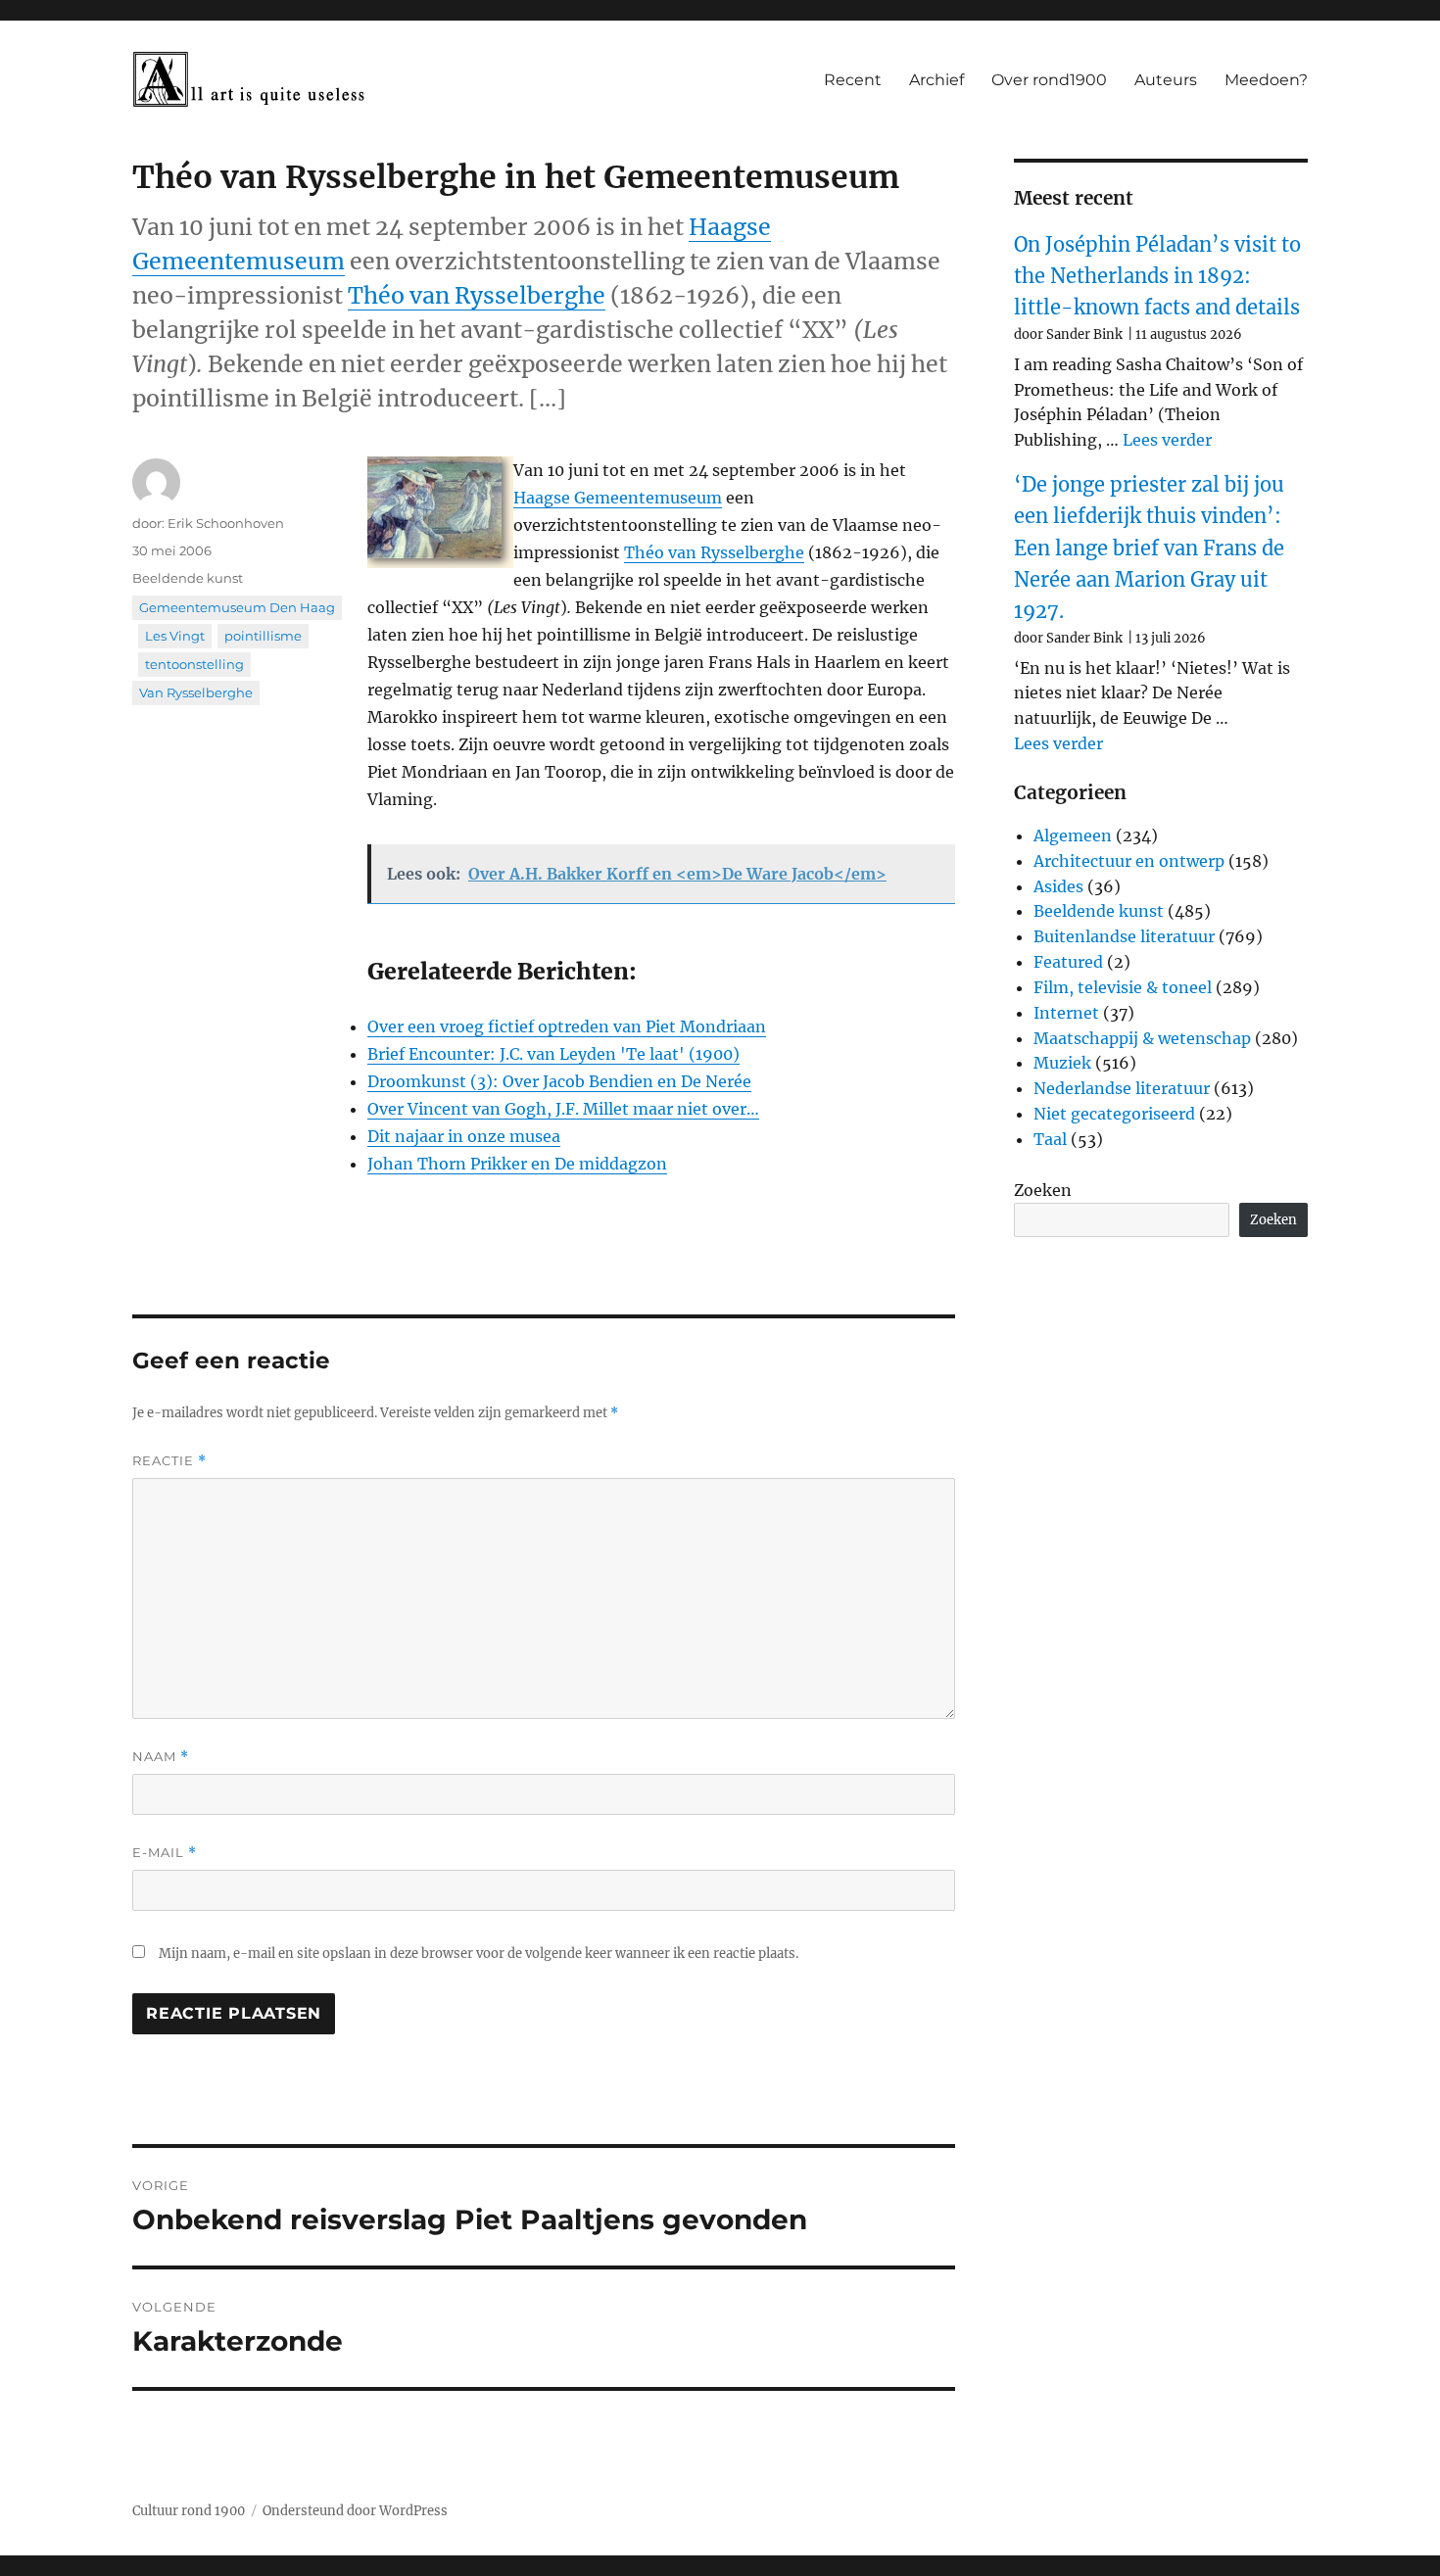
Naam (161, 1757)
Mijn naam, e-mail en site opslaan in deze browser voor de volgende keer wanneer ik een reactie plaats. (479, 1954)
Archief (936, 80)
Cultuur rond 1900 (189, 2511)
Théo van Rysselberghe (477, 295)
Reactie (169, 1461)
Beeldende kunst (188, 578)
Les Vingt (175, 636)
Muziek (1062, 1063)
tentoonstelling (194, 664)
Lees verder (1167, 440)
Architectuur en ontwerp (1129, 861)
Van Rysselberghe (196, 692)
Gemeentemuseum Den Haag (237, 607)
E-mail (165, 1853)
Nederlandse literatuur (1122, 1088)
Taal (1050, 1139)
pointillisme (263, 636)
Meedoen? (1266, 80)
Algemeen (1073, 835)
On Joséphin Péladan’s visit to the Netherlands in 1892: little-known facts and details (1157, 276)
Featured (1068, 962)
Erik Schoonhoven (226, 523)
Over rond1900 (1049, 80)
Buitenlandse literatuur (1124, 936)
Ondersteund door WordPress (355, 2511)
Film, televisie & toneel (1123, 987)
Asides (1058, 886)
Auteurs (1166, 80)
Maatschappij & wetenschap (1142, 1038)
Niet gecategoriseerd (1114, 1114)
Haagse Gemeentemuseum (618, 498)
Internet (1066, 1013)
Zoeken (1043, 1190)
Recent (853, 80)
